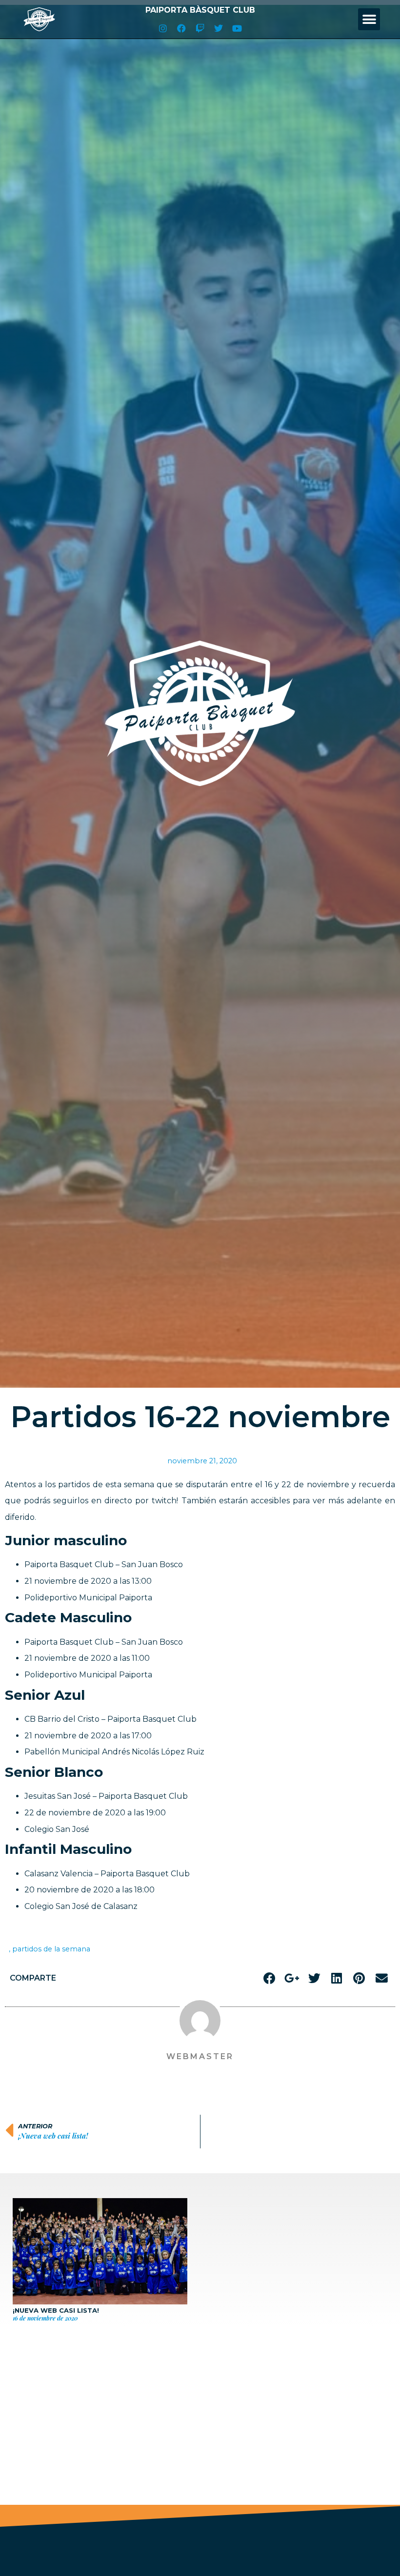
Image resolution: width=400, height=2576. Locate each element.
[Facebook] (181, 28)
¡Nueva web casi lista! (56, 2310)
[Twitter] (219, 28)
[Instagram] (163, 28)
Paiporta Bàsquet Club (200, 10)
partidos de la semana (51, 1949)
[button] (369, 19)
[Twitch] (200, 28)
